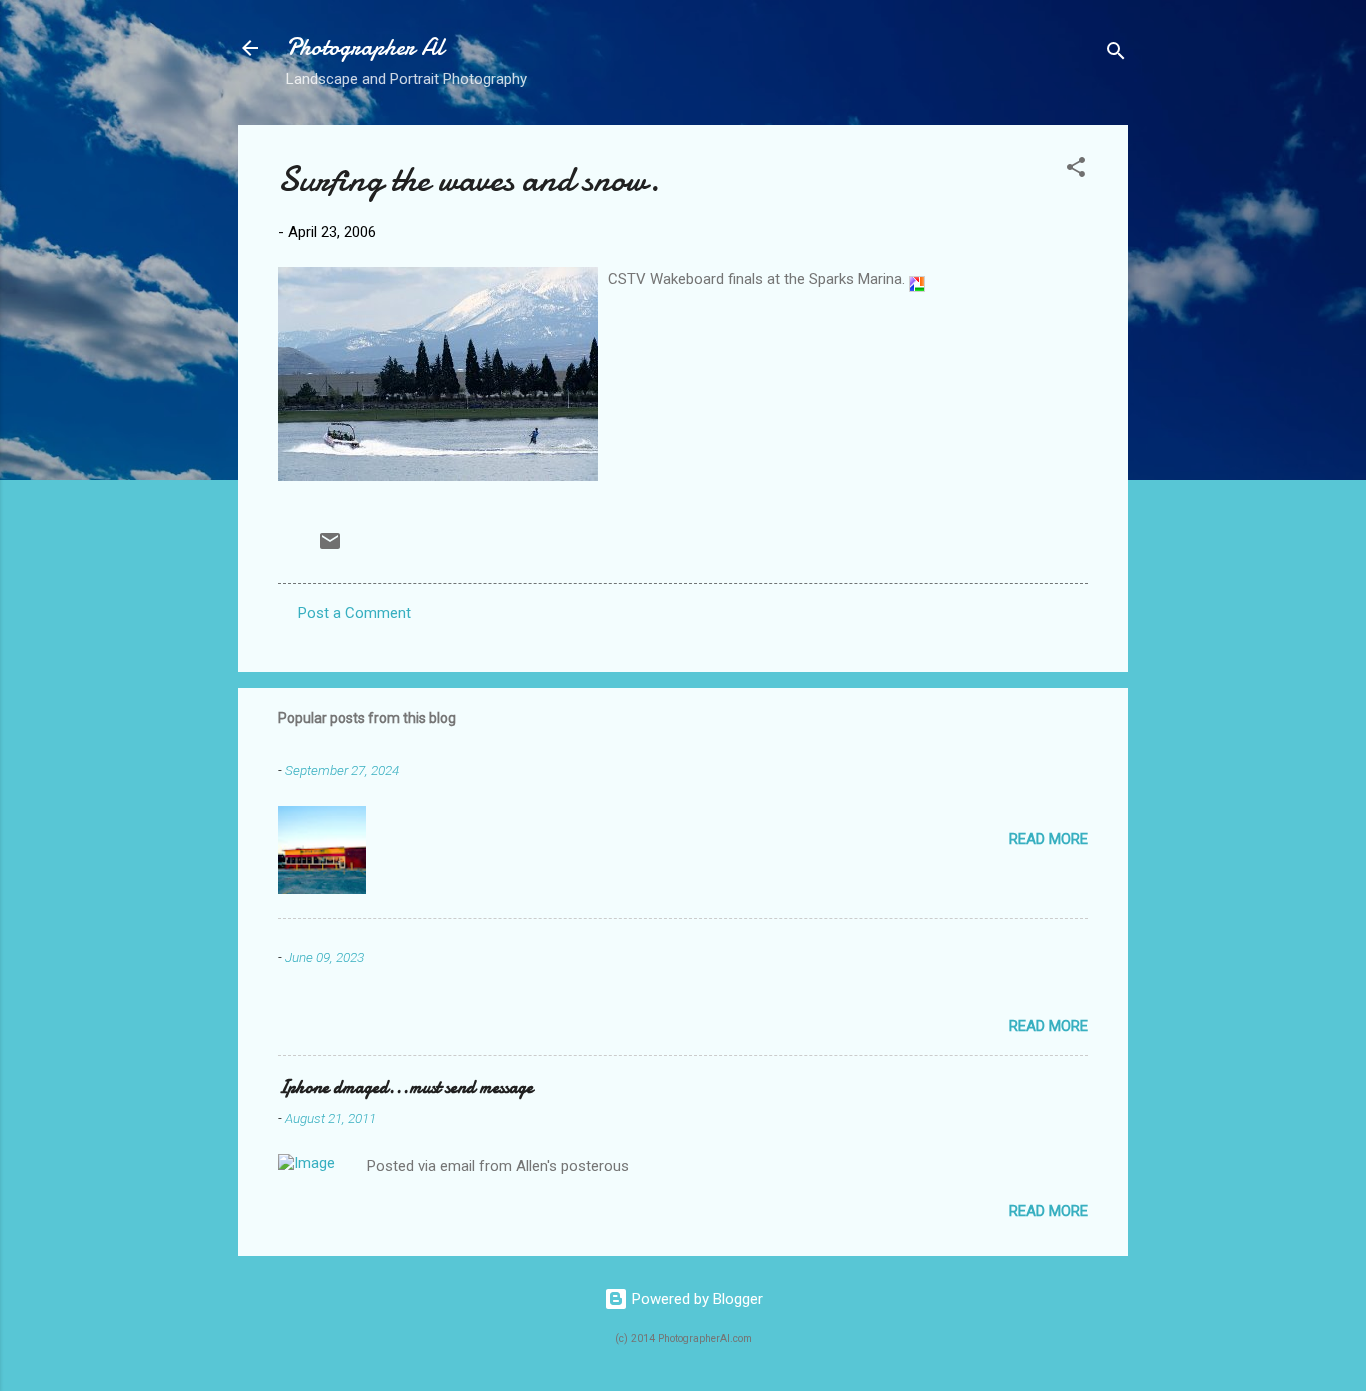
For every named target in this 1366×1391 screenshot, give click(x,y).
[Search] (1116, 54)
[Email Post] (330, 548)
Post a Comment (354, 613)
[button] (1076, 170)
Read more (1048, 839)
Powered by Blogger (695, 1299)
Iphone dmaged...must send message (405, 1087)
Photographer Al (365, 47)
